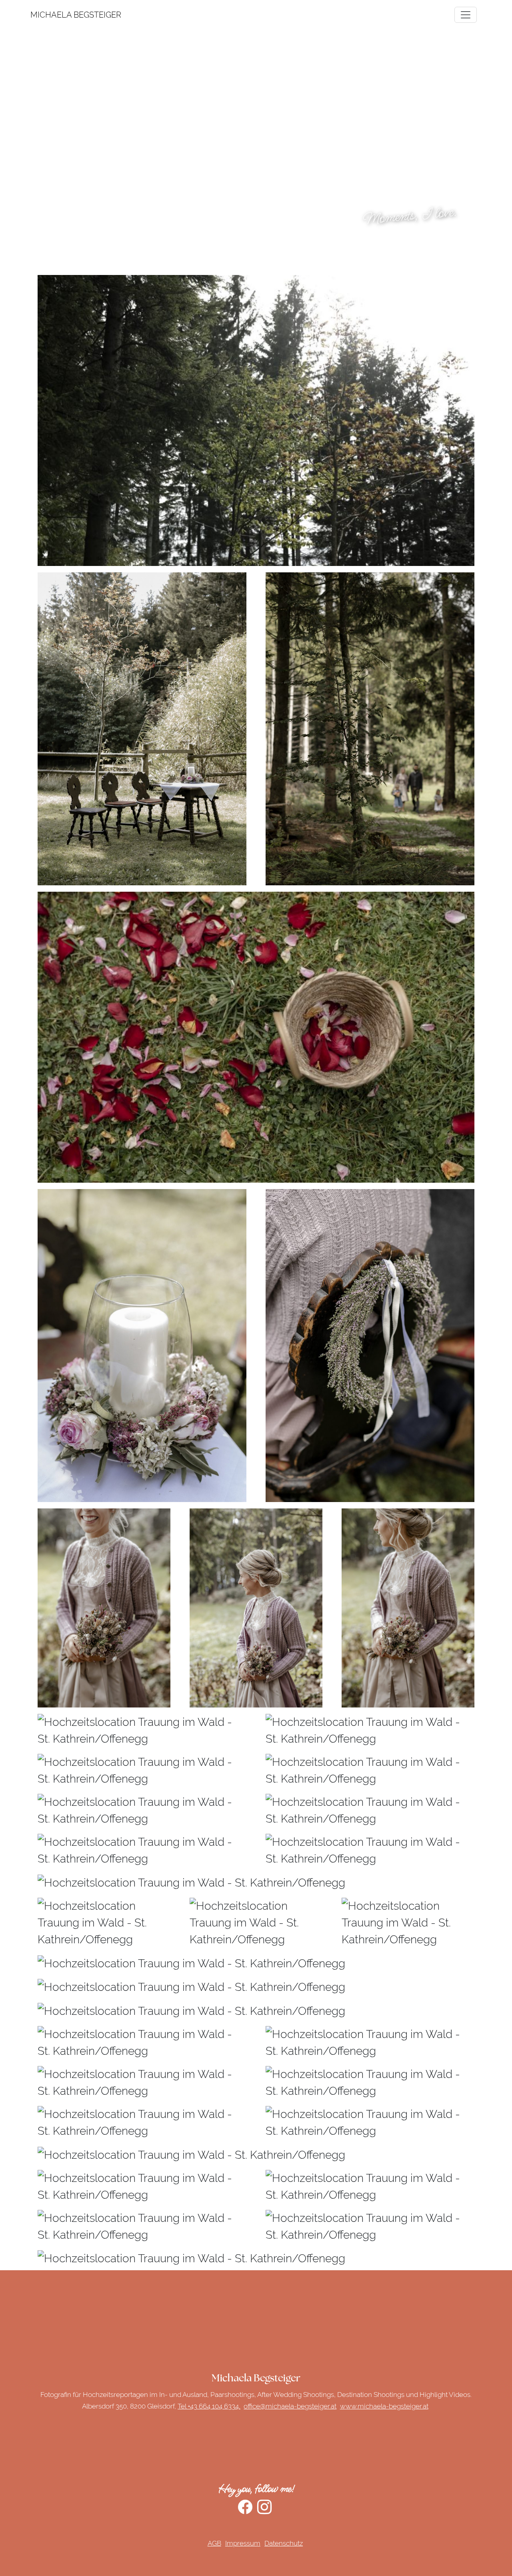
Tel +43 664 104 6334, (209, 2406)
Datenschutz (284, 2543)
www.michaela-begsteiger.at (384, 2406)
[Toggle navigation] (466, 15)
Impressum (243, 2543)
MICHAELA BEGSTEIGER (40, 15)
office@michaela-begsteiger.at (290, 2406)
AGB (214, 2543)
